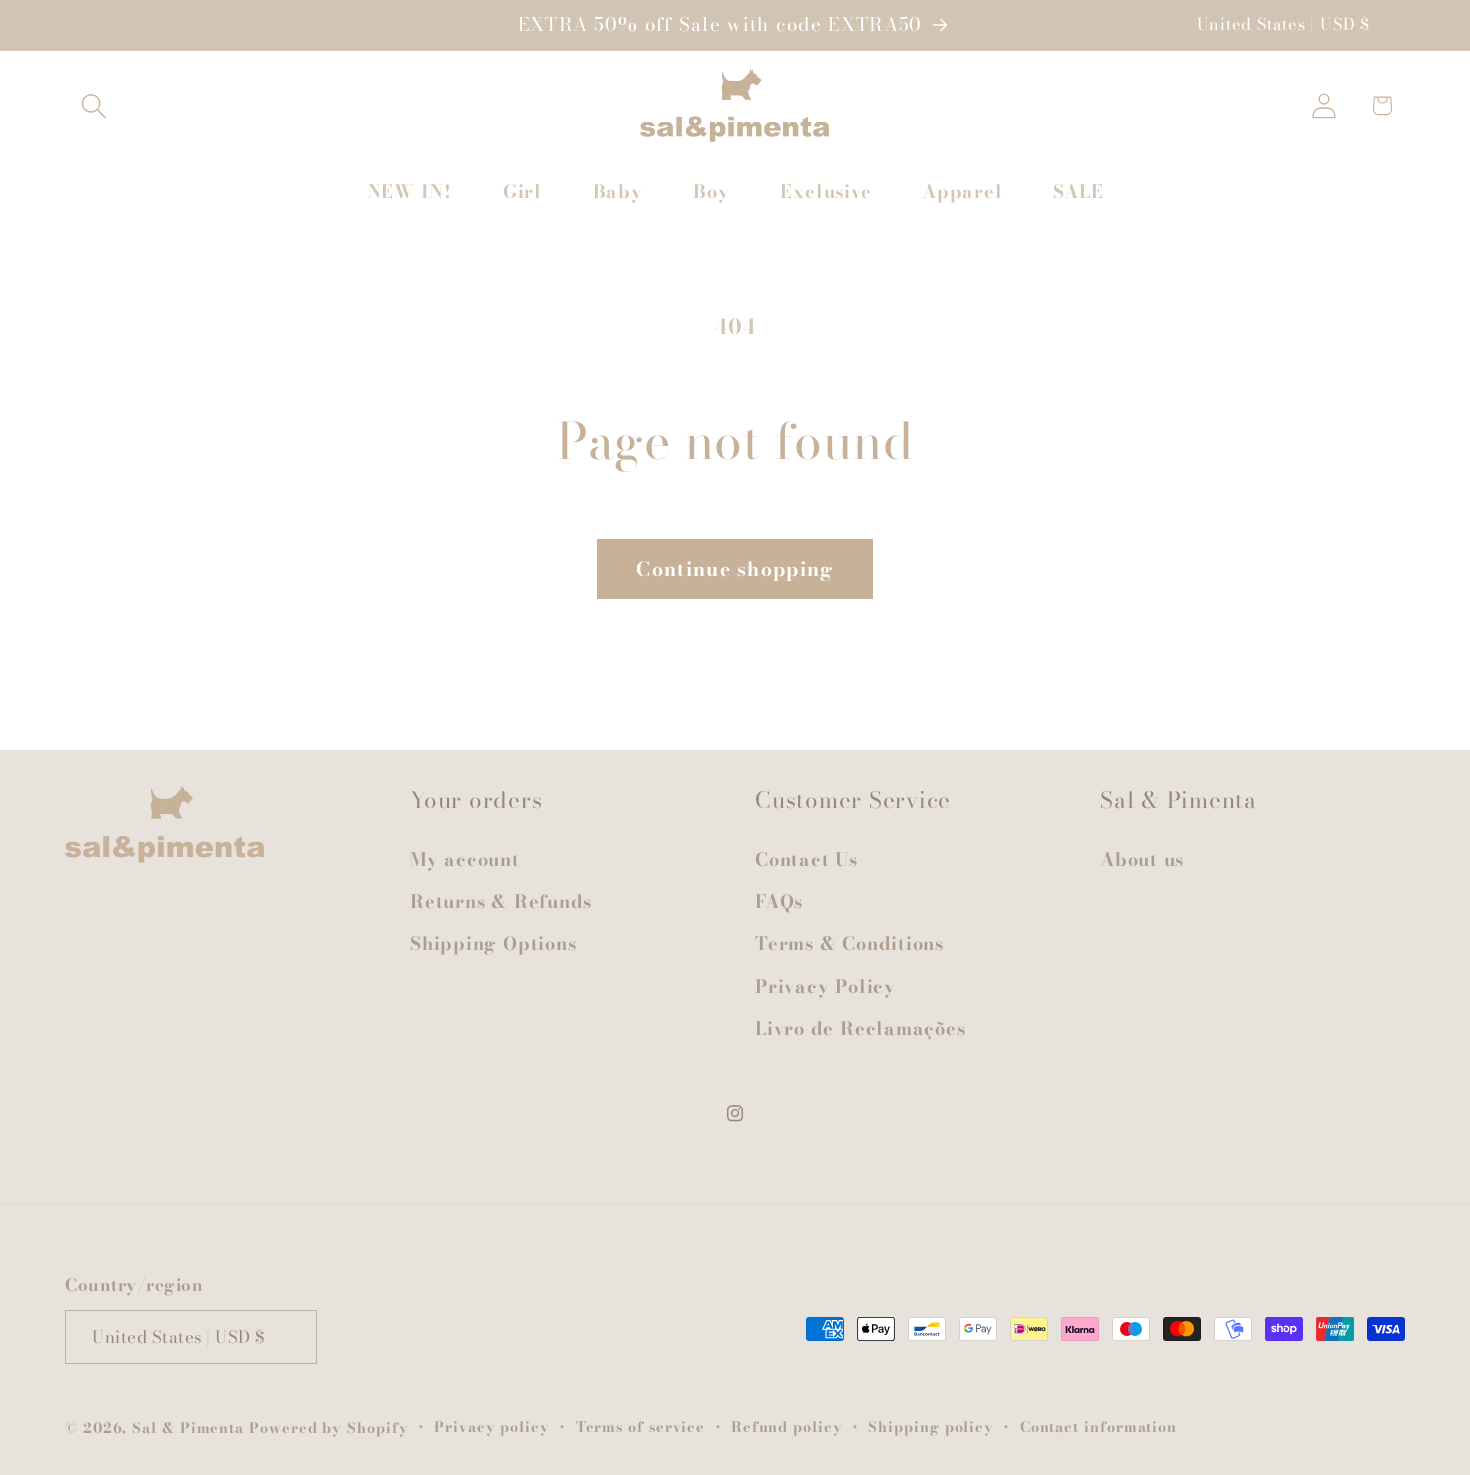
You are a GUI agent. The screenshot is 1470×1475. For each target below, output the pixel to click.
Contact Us (806, 859)
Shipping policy (931, 1427)
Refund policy (787, 1427)
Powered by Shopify (328, 1428)
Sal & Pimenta (188, 1428)
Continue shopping (734, 569)
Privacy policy (492, 1427)
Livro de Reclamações (860, 1028)
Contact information (1098, 1427)
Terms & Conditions (849, 943)
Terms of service (641, 1427)
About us (1142, 859)
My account (465, 859)
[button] (93, 105)
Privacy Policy (825, 986)
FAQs (779, 901)
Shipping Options (493, 943)
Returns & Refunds (501, 901)
